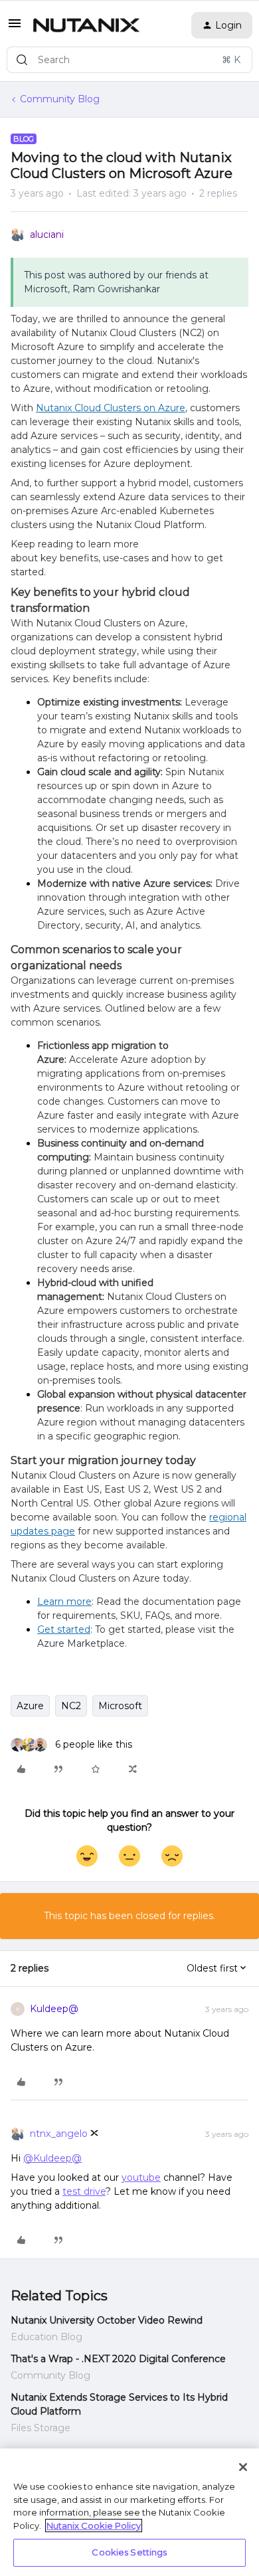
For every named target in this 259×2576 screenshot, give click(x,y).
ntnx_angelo (59, 2134)
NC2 (71, 1706)
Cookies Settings (129, 2552)
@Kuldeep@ (52, 2158)
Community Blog (60, 99)
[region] (129, 2512)
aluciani (47, 234)
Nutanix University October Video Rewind (107, 2320)
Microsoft (120, 1706)
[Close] (243, 2467)
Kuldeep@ (54, 2009)
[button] (15, 28)
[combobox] (129, 60)
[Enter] (22, 60)
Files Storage (41, 2428)
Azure (30, 1706)
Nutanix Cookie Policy (94, 2526)
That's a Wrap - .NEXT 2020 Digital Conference (118, 2359)
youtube (141, 2177)
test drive (84, 2191)
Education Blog (46, 2337)
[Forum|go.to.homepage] (86, 25)
